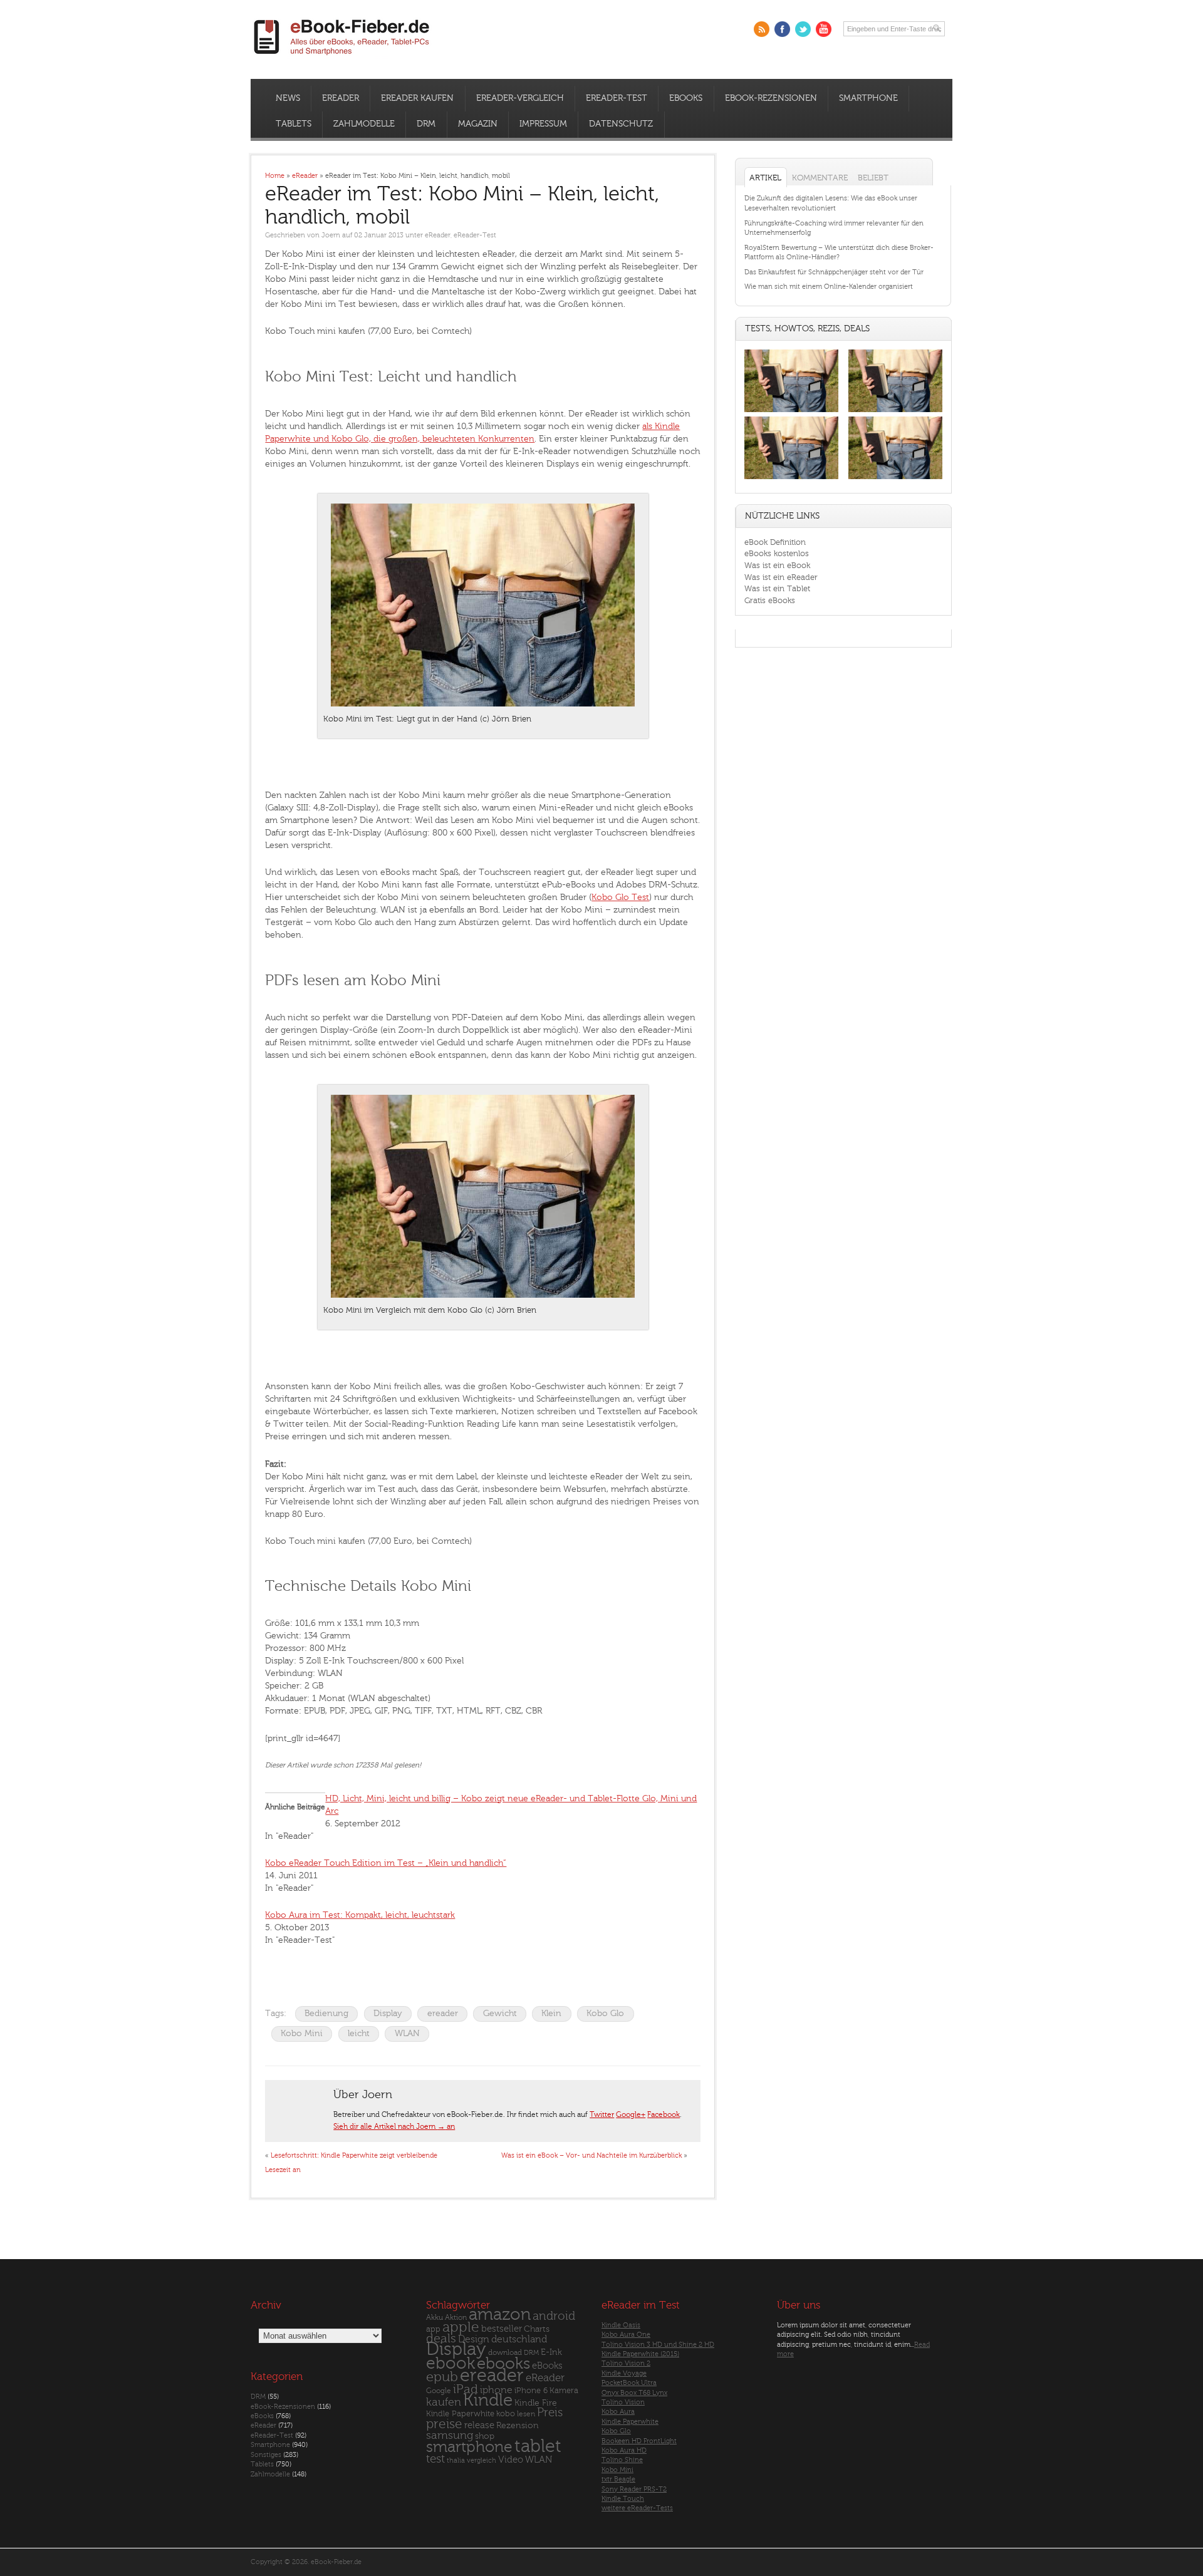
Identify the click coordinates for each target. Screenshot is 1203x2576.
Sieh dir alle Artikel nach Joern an (394, 2126)
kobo (506, 2414)
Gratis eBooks (770, 600)
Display (388, 2013)
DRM (426, 124)
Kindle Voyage (624, 2373)
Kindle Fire (536, 2403)
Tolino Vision (623, 2402)
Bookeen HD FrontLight (639, 2441)
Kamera (564, 2390)
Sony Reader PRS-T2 (634, 2489)
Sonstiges (266, 2455)
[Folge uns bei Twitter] (803, 29)
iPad (466, 2389)
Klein (551, 2013)
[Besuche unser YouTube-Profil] (824, 29)
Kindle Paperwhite (460, 2414)
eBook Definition (775, 542)
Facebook (664, 2114)
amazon (500, 2315)
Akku (435, 2318)
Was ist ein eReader (781, 577)
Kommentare (820, 178)
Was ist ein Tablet (777, 588)
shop (485, 2437)
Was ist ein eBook (777, 565)
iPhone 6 (531, 2391)
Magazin (478, 124)
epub (442, 2378)
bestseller (502, 2329)
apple (461, 2327)
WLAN (407, 2033)
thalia (456, 2460)
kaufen (444, 2402)
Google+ (631, 2114)
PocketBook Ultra (629, 2383)
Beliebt (873, 178)
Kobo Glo (605, 2013)
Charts (537, 2329)
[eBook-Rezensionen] (791, 479)
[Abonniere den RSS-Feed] (762, 29)
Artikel (765, 178)
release (479, 2425)
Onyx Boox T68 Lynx (634, 2393)
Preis (550, 2413)
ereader (443, 2013)
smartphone (469, 2447)
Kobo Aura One (626, 2335)
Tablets (294, 124)
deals (441, 2339)
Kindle (488, 2400)
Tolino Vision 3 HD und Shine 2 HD (658, 2345)
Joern (331, 235)
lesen (526, 2414)
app (433, 2329)
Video (511, 2460)
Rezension (518, 2425)
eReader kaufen (417, 98)
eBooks (686, 98)
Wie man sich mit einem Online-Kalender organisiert (829, 287)
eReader (341, 98)
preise (444, 2424)
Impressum (543, 124)
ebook (450, 2363)
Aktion (456, 2318)
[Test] (791, 412)
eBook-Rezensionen (771, 98)
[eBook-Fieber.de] (342, 57)
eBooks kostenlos (777, 553)
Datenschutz (621, 124)
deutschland (519, 2339)
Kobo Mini (302, 2033)
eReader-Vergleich (520, 98)
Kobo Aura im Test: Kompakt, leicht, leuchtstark (360, 1915)
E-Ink (551, 2353)
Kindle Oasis (621, 2325)
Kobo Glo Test (620, 897)
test (435, 2459)
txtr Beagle (618, 2480)
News (288, 98)
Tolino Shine (622, 2460)
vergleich (482, 2460)
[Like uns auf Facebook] (782, 29)
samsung (450, 2436)
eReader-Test (617, 98)
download (505, 2353)
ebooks (503, 2364)
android (554, 2317)
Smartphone (868, 98)
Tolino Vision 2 (626, 2364)
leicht (359, 2033)
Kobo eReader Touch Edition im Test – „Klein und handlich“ (386, 1863)
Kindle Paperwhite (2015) (640, 2354)
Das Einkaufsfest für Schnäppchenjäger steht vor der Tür (834, 272)
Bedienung (326, 2013)
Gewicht (500, 2013)
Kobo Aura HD (624, 2450)
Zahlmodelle (364, 124)
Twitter (602, 2114)
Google (439, 2391)
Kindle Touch (623, 2499)
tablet (538, 2446)
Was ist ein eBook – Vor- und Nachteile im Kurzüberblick (591, 2155)
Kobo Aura (618, 2412)
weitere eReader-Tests (637, 2509)
